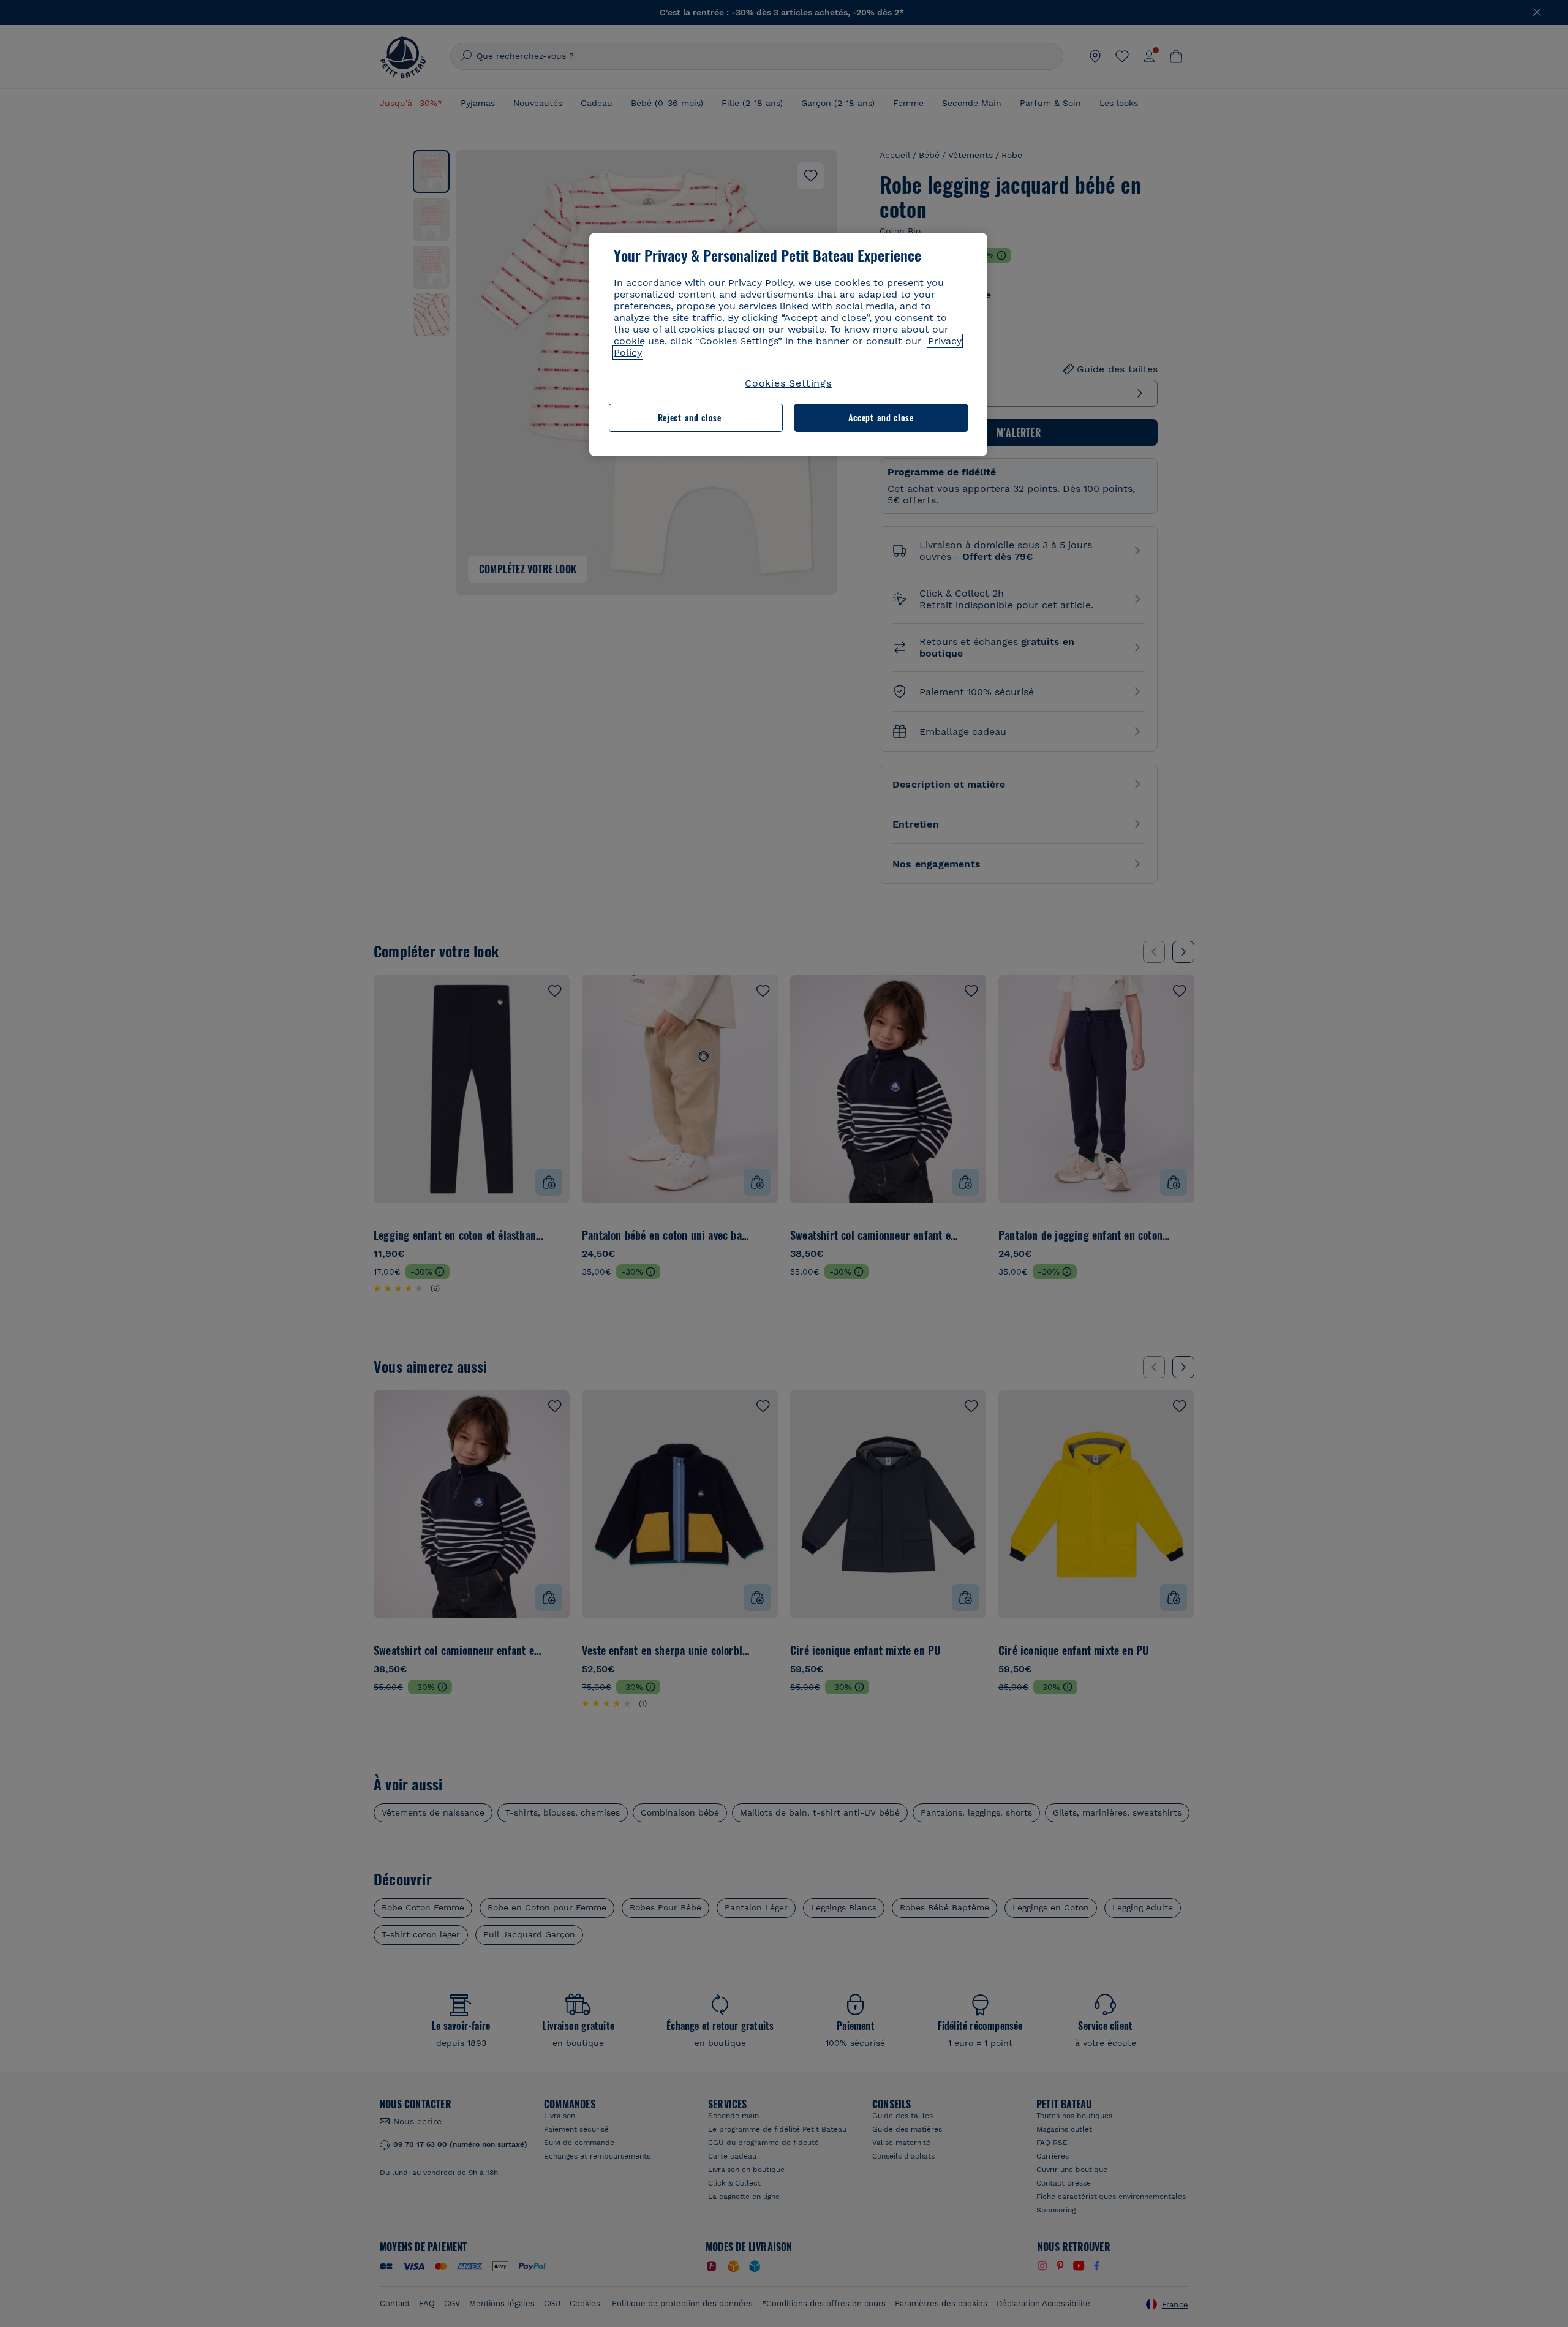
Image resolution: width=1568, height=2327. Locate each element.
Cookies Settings (788, 383)
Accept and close (881, 417)
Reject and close (690, 417)
